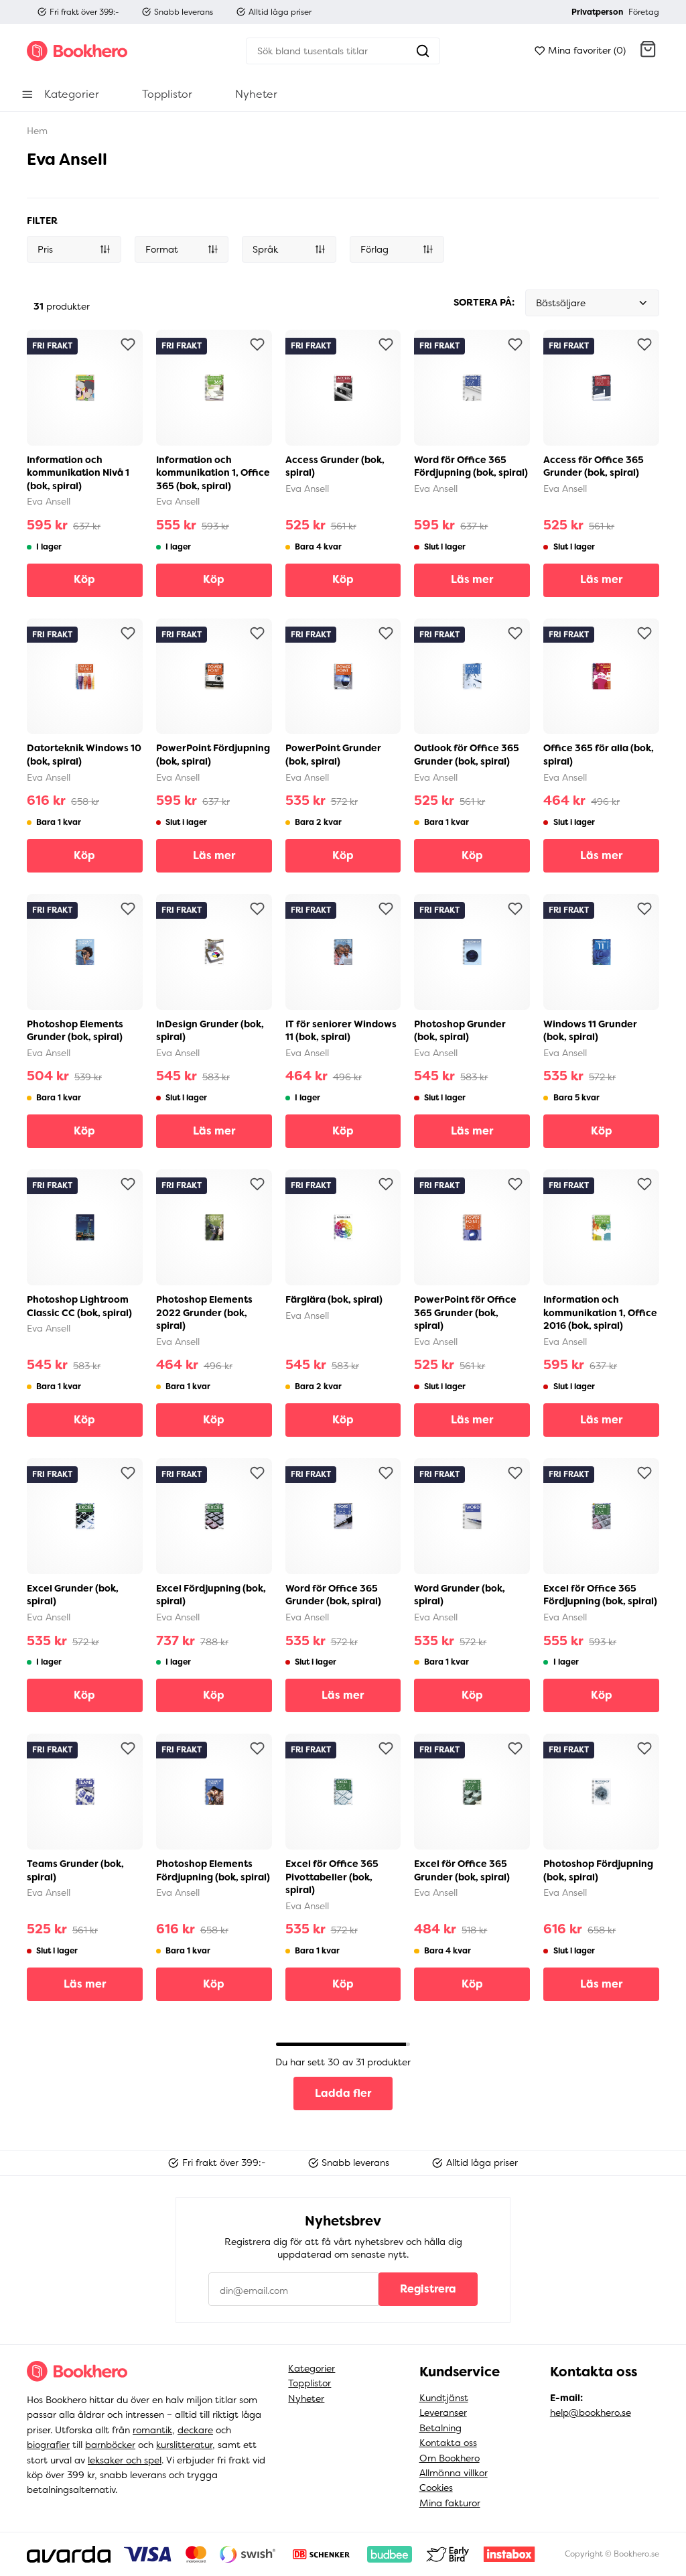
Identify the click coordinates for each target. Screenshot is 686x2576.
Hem (37, 131)
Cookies (436, 2488)
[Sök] (423, 51)
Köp (84, 579)
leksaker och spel (125, 2460)
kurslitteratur (184, 2445)
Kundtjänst (444, 2398)
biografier (48, 2445)
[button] (648, 51)
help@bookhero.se (591, 2412)
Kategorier (312, 2368)
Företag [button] (644, 12)
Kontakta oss (448, 2443)
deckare (195, 2430)
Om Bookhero (450, 2458)
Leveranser (443, 2412)
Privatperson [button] (597, 12)
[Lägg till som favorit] (128, 344)
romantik (152, 2430)
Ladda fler (343, 2093)
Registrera (428, 2289)
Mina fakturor (450, 2503)
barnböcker (110, 2445)
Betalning (440, 2428)
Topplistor (310, 2383)
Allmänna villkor (454, 2473)
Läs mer (472, 579)
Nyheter (306, 2398)
